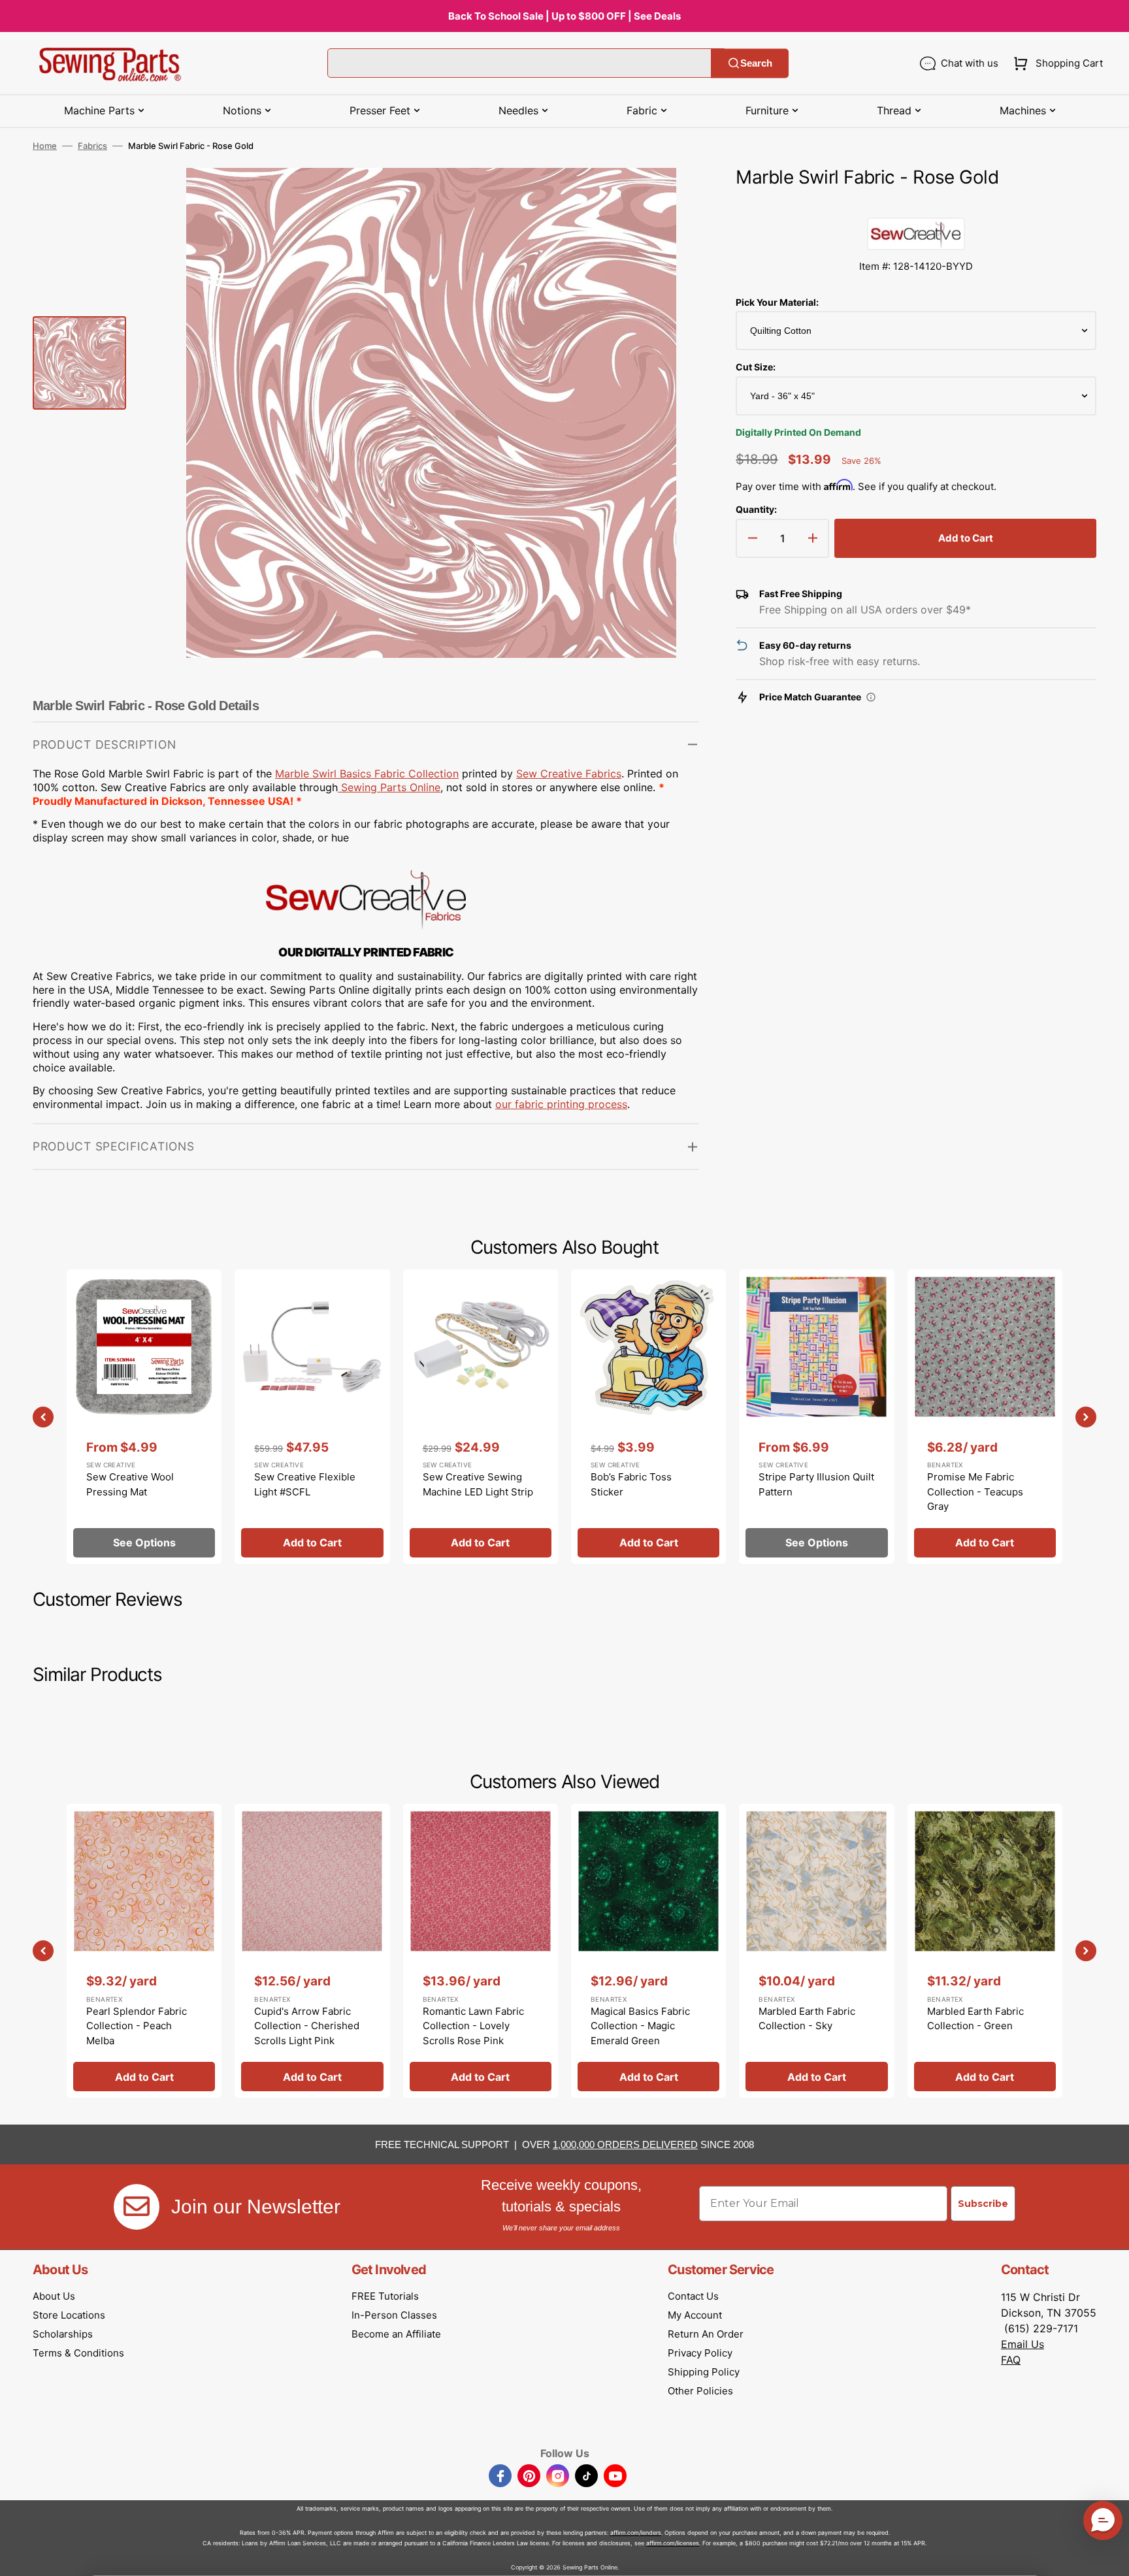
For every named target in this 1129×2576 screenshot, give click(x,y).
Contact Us (693, 2296)
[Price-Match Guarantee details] (871, 697)
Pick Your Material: (777, 302)
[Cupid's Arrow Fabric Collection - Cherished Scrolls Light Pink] (312, 1951)
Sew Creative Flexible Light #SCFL (305, 1484)
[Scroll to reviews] (916, 204)
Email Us (1023, 2344)
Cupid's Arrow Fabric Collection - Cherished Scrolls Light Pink (307, 2026)
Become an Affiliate (396, 2334)
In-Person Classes (394, 2315)
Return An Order (706, 2334)
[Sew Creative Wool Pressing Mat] (144, 1416)
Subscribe (983, 2204)
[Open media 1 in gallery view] (670, 197)
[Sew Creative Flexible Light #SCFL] (312, 1416)
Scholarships (63, 2334)
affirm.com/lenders (636, 2533)
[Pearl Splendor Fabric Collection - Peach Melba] (144, 1951)
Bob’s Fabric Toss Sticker (631, 1484)
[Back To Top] (1109, 2556)
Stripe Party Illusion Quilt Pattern (816, 1484)
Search (756, 63)
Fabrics (92, 146)
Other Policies (700, 2391)
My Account (695, 2315)
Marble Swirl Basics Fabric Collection (367, 774)
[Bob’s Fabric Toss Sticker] (648, 1416)
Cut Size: (756, 367)
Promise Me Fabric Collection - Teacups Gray (975, 1492)
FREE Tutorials (385, 2296)
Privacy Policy (700, 2353)
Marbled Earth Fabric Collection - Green (975, 2019)
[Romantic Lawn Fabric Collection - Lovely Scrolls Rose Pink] (481, 1951)
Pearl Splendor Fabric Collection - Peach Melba (137, 2026)
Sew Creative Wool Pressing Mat (130, 1484)
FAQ (1011, 2360)
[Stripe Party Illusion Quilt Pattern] (816, 1416)
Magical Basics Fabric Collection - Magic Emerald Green (640, 2026)
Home (45, 146)
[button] (1055, 63)
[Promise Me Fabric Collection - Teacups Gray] (985, 1416)
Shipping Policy (704, 2372)
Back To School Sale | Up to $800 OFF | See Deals (564, 16)
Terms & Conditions (78, 2353)
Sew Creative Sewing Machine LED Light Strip (478, 1484)
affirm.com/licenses (673, 2543)
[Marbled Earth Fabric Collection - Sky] (816, 1951)
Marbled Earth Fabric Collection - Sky (807, 2019)
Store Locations (69, 2315)
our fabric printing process (561, 1104)
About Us (54, 2296)
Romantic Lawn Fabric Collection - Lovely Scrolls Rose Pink (473, 2026)
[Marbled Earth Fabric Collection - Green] (985, 1951)
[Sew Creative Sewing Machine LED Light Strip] (481, 1416)
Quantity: (756, 509)
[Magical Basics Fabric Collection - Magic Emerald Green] (648, 1951)
